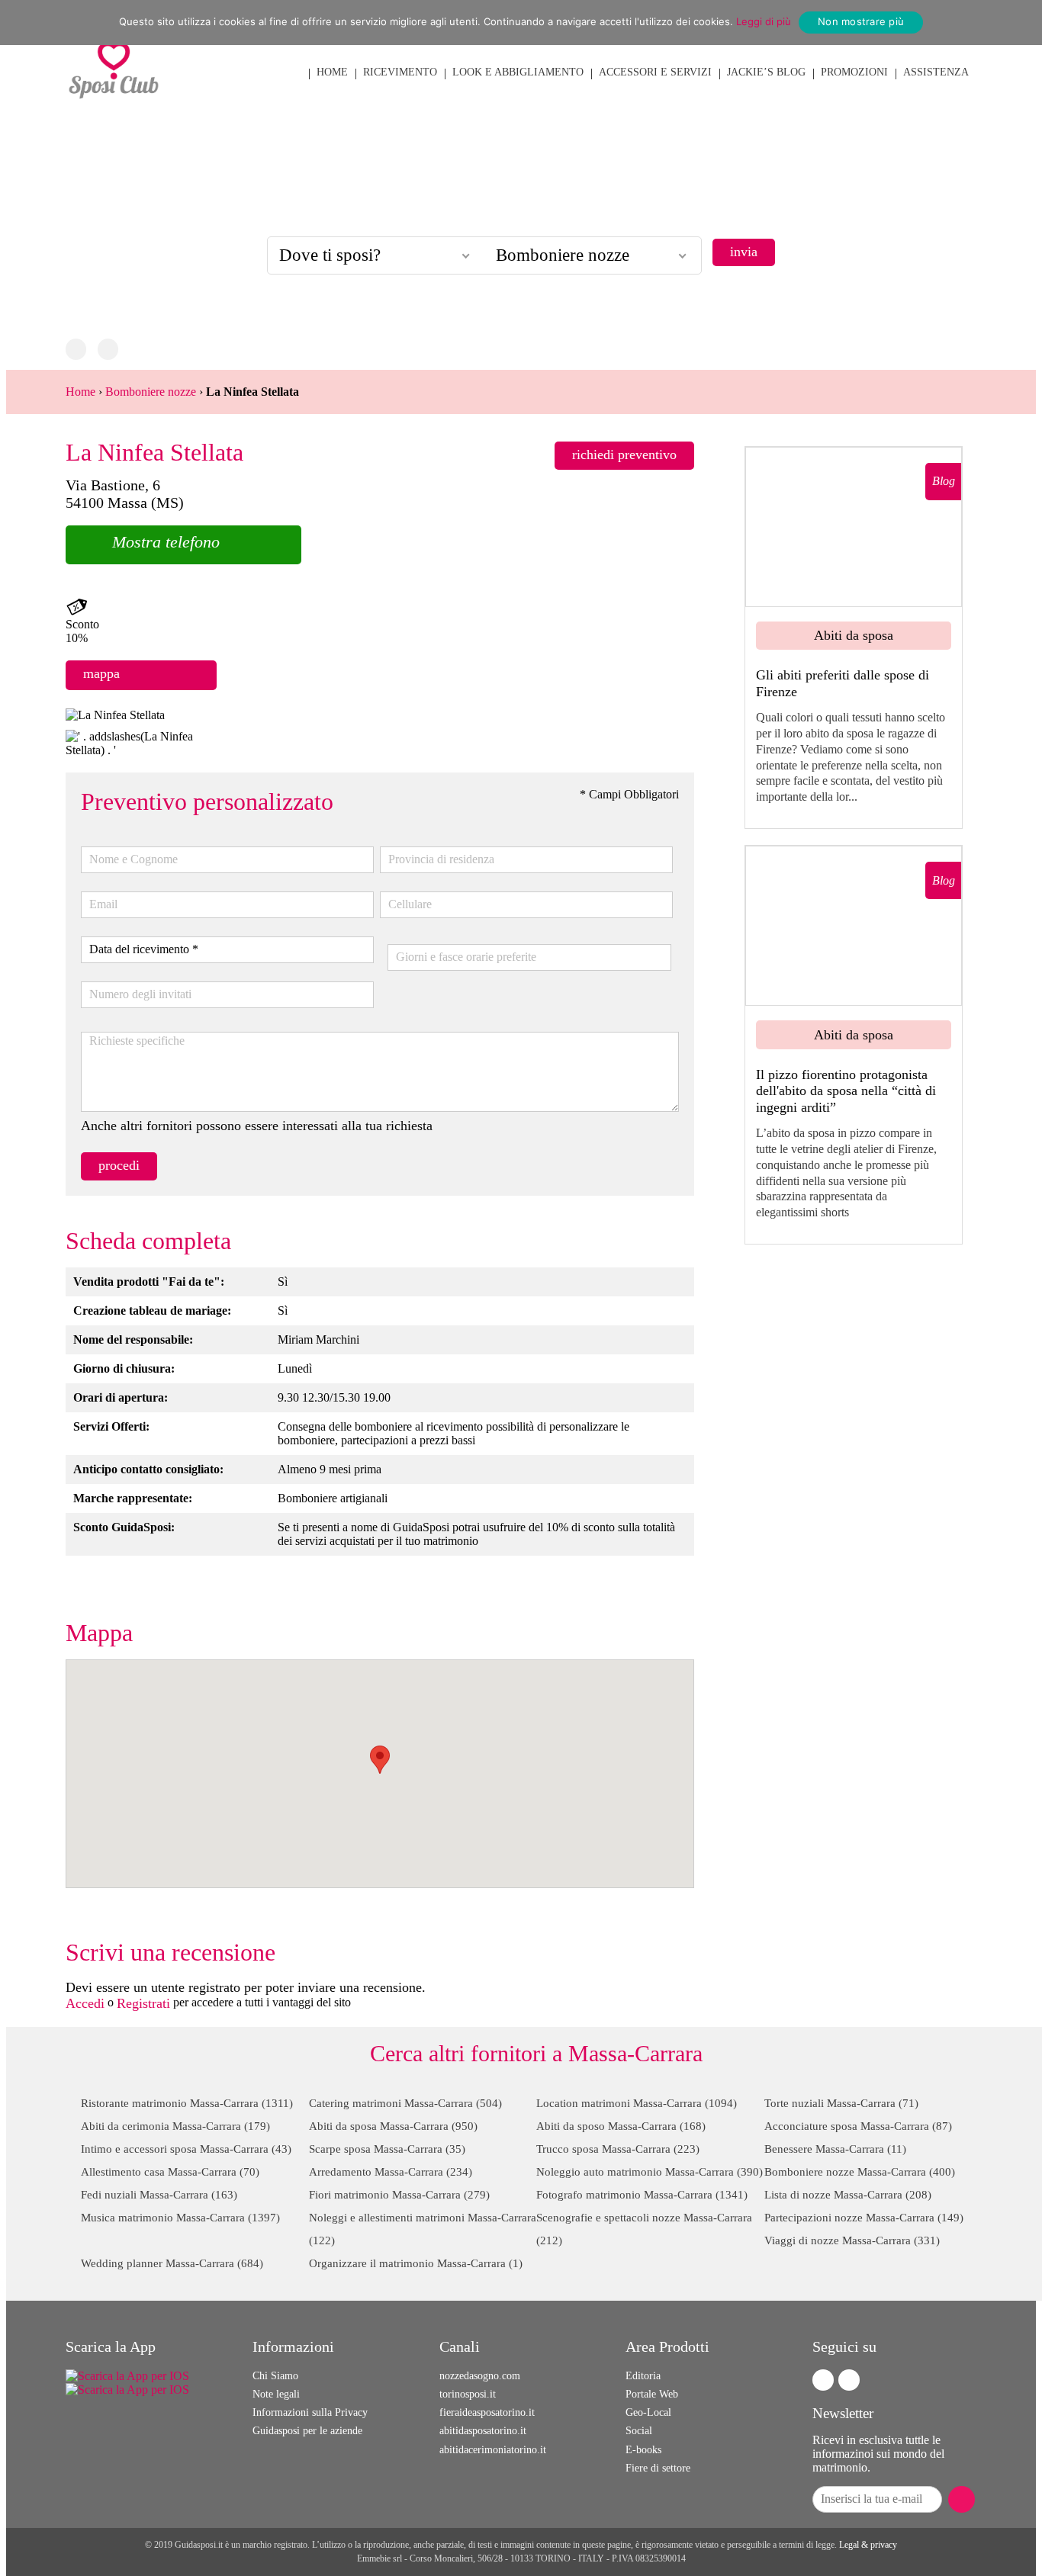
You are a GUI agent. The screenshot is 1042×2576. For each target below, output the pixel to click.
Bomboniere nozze (151, 392)
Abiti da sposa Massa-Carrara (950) (393, 2126)
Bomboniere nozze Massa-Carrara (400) (860, 2172)
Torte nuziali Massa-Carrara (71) (841, 2103)
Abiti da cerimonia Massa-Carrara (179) (175, 2126)
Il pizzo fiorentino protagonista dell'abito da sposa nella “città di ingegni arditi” (846, 1091)
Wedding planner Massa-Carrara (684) (172, 2263)
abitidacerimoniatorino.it (493, 2450)
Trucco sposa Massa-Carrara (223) (618, 2149)
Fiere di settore (658, 2468)
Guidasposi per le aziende (307, 2431)
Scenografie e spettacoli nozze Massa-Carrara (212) (644, 2229)
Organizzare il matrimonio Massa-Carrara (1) (416, 2263)
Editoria (643, 2376)
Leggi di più (764, 21)
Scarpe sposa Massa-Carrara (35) (387, 2149)
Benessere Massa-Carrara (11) (835, 2149)
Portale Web (652, 2394)
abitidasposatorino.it (483, 2431)
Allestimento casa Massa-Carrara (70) (170, 2172)
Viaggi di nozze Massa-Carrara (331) (852, 2240)
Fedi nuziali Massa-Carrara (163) (159, 2195)
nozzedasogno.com (480, 2376)
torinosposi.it (468, 2394)
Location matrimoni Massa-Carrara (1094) (637, 2103)
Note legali (276, 2394)
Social (639, 2431)
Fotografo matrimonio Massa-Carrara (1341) (642, 2195)
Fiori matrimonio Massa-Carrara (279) (399, 2195)
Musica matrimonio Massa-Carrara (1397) (180, 2218)
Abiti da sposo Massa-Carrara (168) (621, 2126)
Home (80, 392)
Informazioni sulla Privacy (310, 2412)
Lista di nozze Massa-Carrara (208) (848, 2195)
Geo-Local (648, 2412)
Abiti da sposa (854, 635)
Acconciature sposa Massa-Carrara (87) (858, 2126)
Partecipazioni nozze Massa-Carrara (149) (864, 2218)
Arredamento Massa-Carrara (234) (391, 2172)
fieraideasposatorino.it (487, 2412)
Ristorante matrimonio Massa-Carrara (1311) (187, 2103)
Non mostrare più (861, 21)
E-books (643, 2450)
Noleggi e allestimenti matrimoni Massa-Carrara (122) (423, 2229)
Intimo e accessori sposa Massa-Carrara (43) (186, 2149)
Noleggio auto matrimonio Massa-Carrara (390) (650, 2172)
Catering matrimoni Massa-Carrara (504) (405, 2103)
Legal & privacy (868, 2545)
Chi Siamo (275, 2376)
